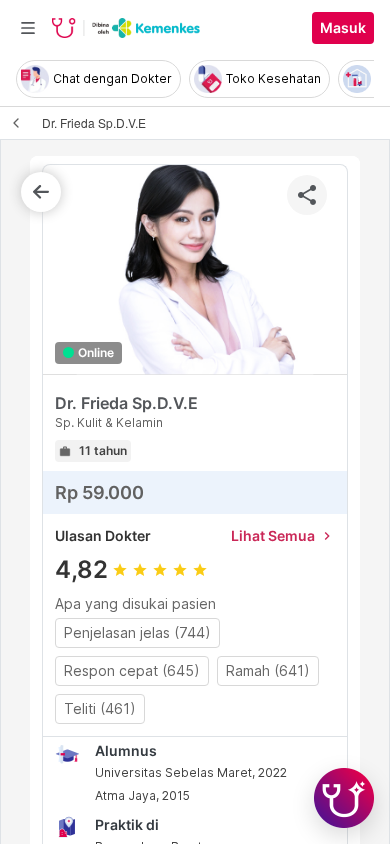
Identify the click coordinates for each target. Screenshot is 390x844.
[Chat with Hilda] (344, 798)
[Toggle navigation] (28, 28)
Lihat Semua (283, 535)
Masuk (343, 28)
